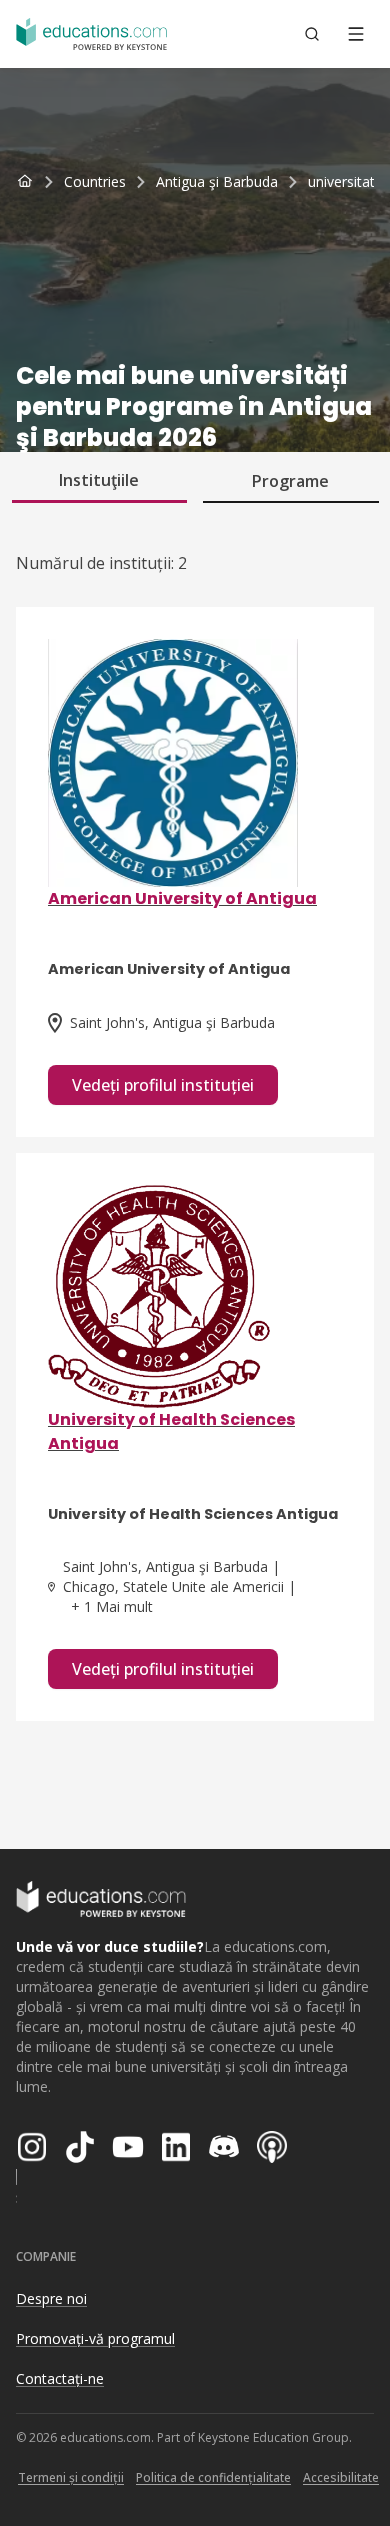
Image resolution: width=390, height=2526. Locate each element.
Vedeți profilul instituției (163, 1085)
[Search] (312, 34)
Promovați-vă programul (95, 2338)
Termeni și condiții (71, 2477)
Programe (290, 481)
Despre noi (51, 2298)
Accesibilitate (341, 2477)
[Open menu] (356, 34)
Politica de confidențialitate (213, 2477)
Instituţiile (99, 480)
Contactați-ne (60, 2378)
